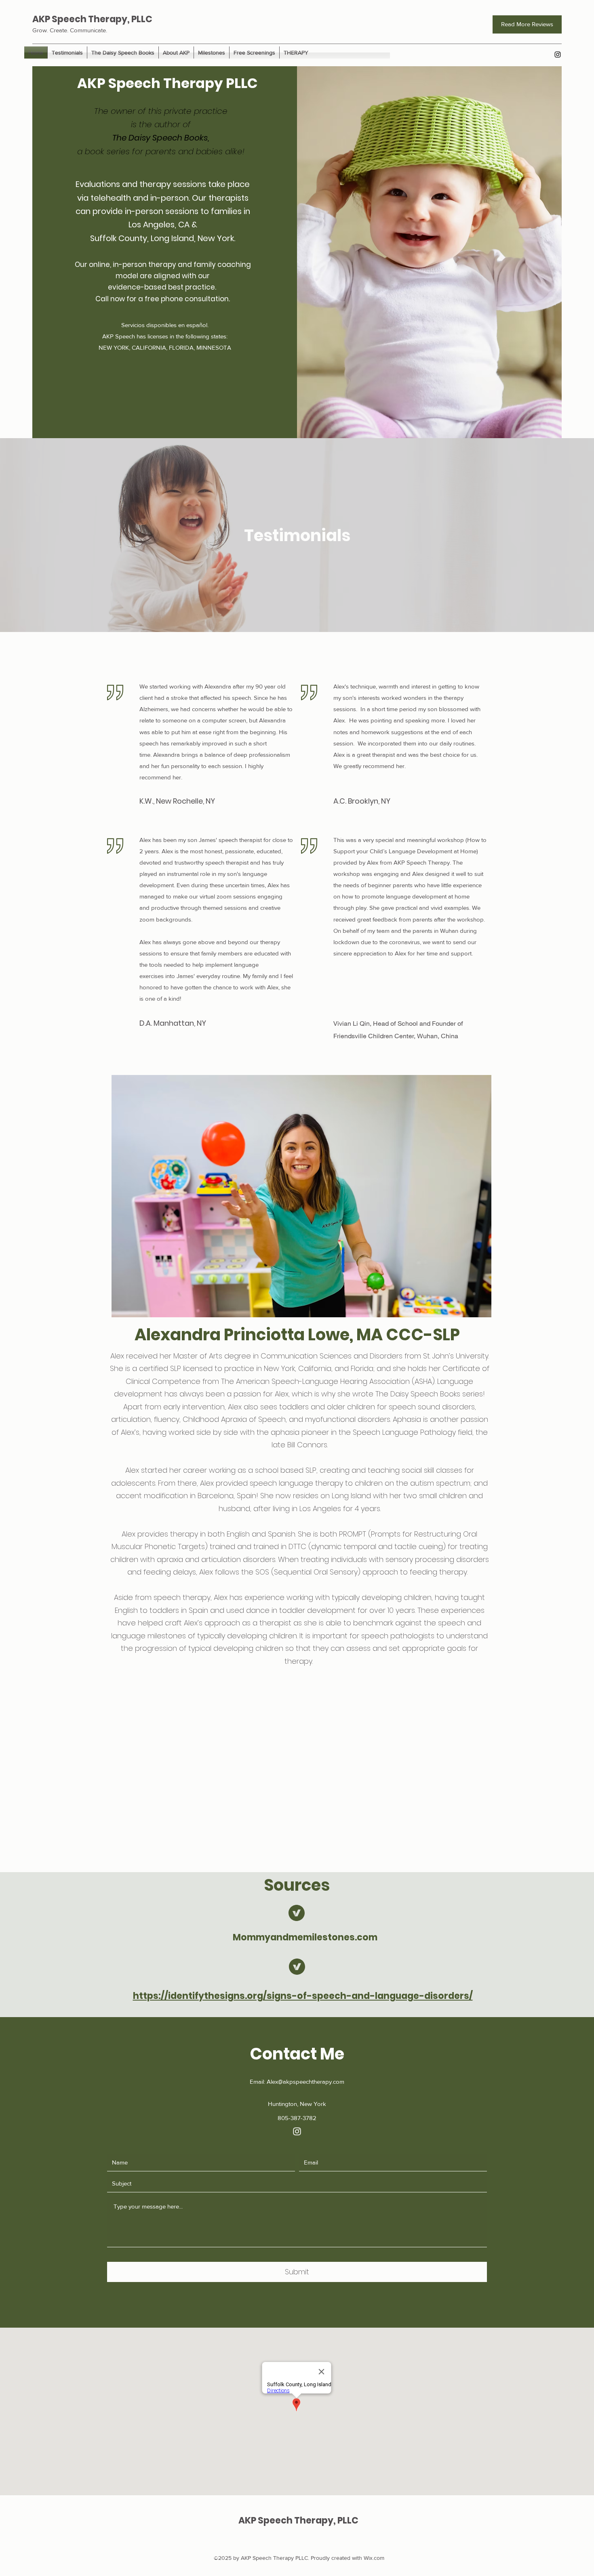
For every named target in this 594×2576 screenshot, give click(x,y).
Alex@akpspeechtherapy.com (305, 2082)
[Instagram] (558, 55)
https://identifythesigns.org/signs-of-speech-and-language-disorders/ (303, 1996)
